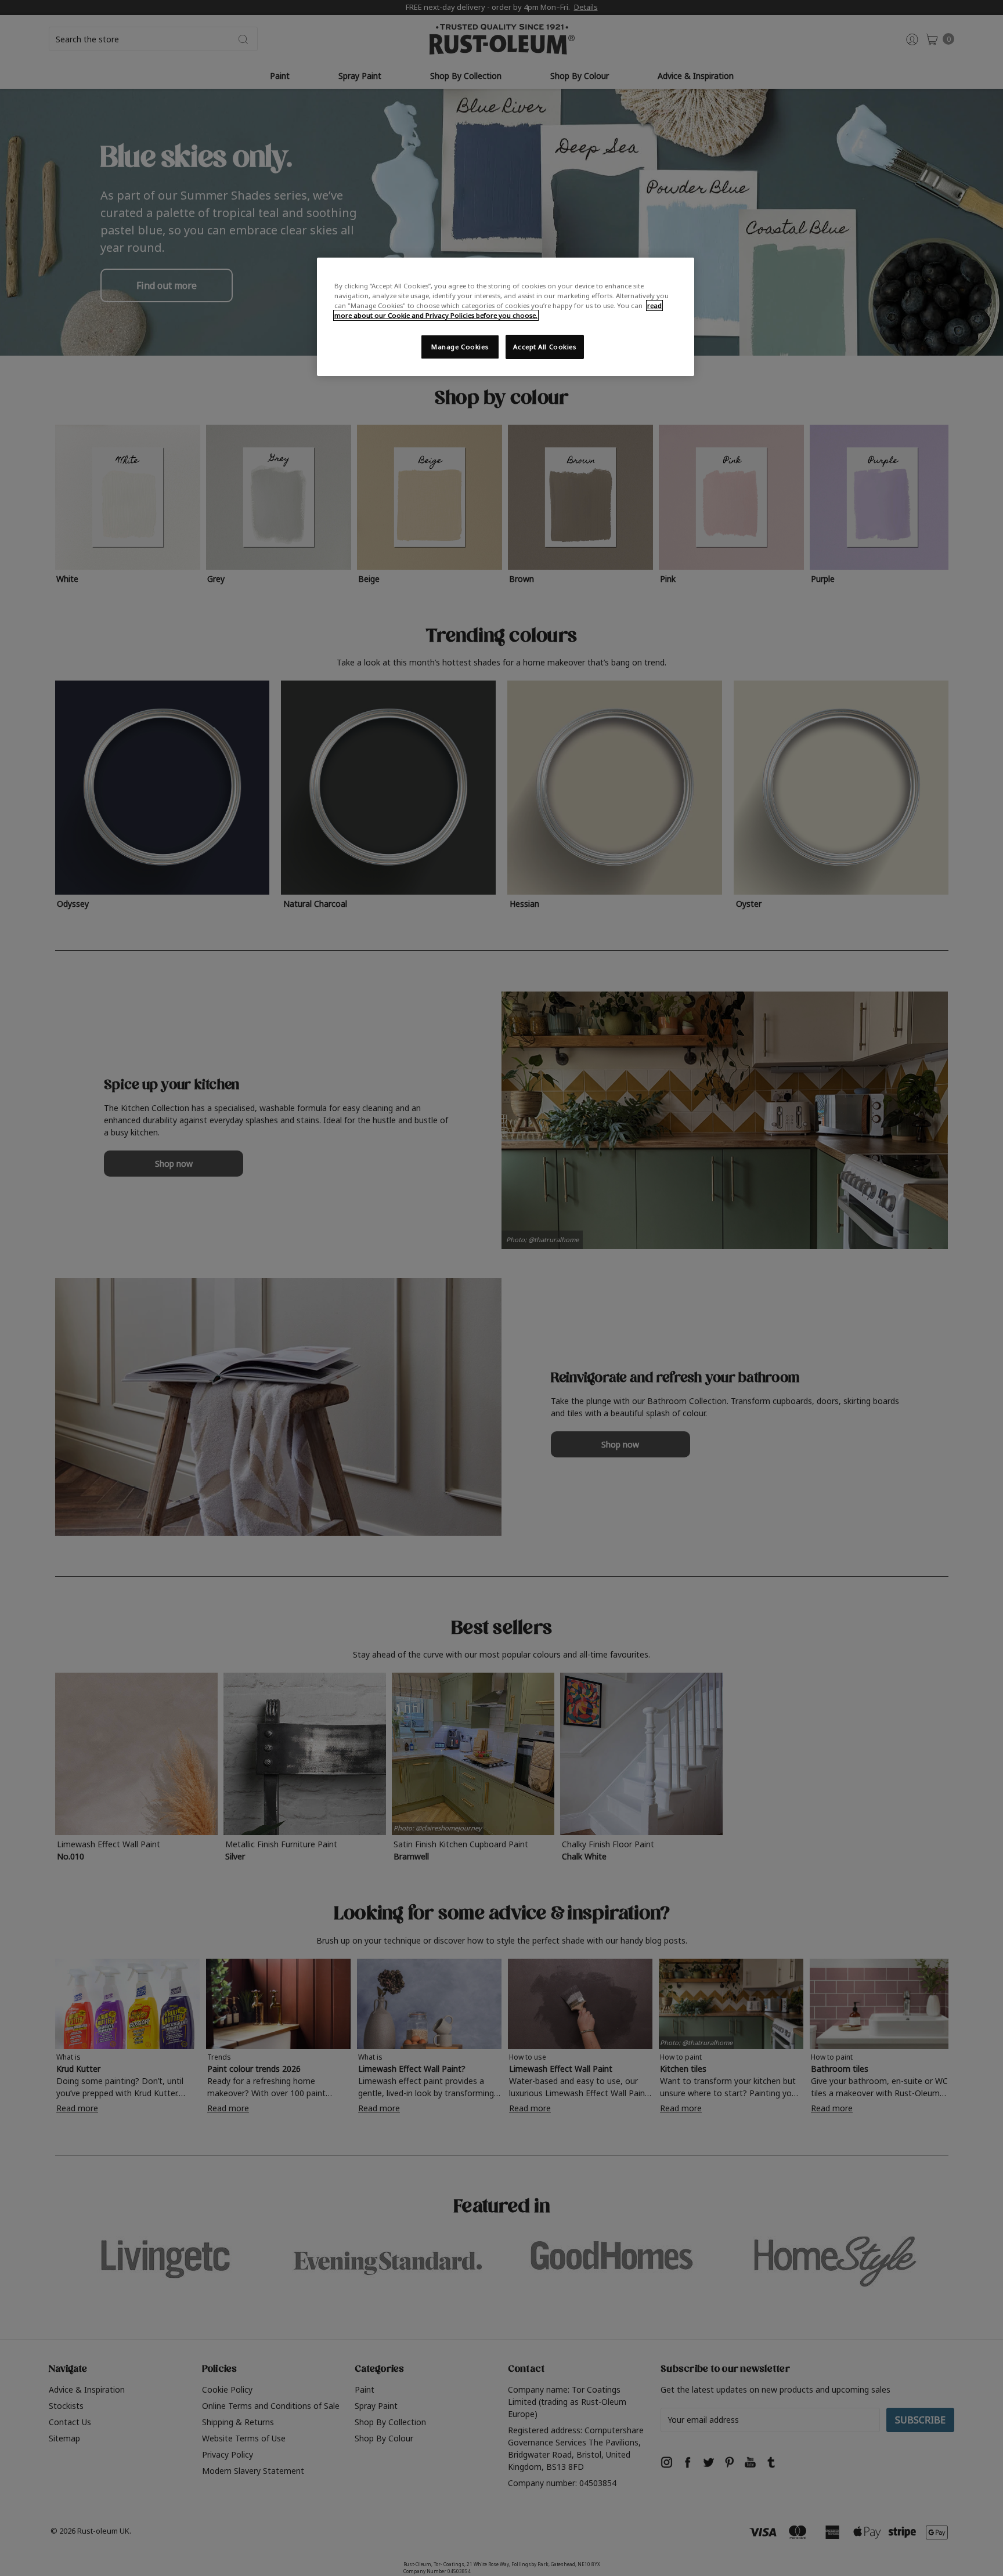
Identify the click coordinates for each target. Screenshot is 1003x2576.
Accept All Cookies (544, 347)
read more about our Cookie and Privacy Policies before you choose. (498, 310)
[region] (506, 317)
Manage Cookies (460, 347)
